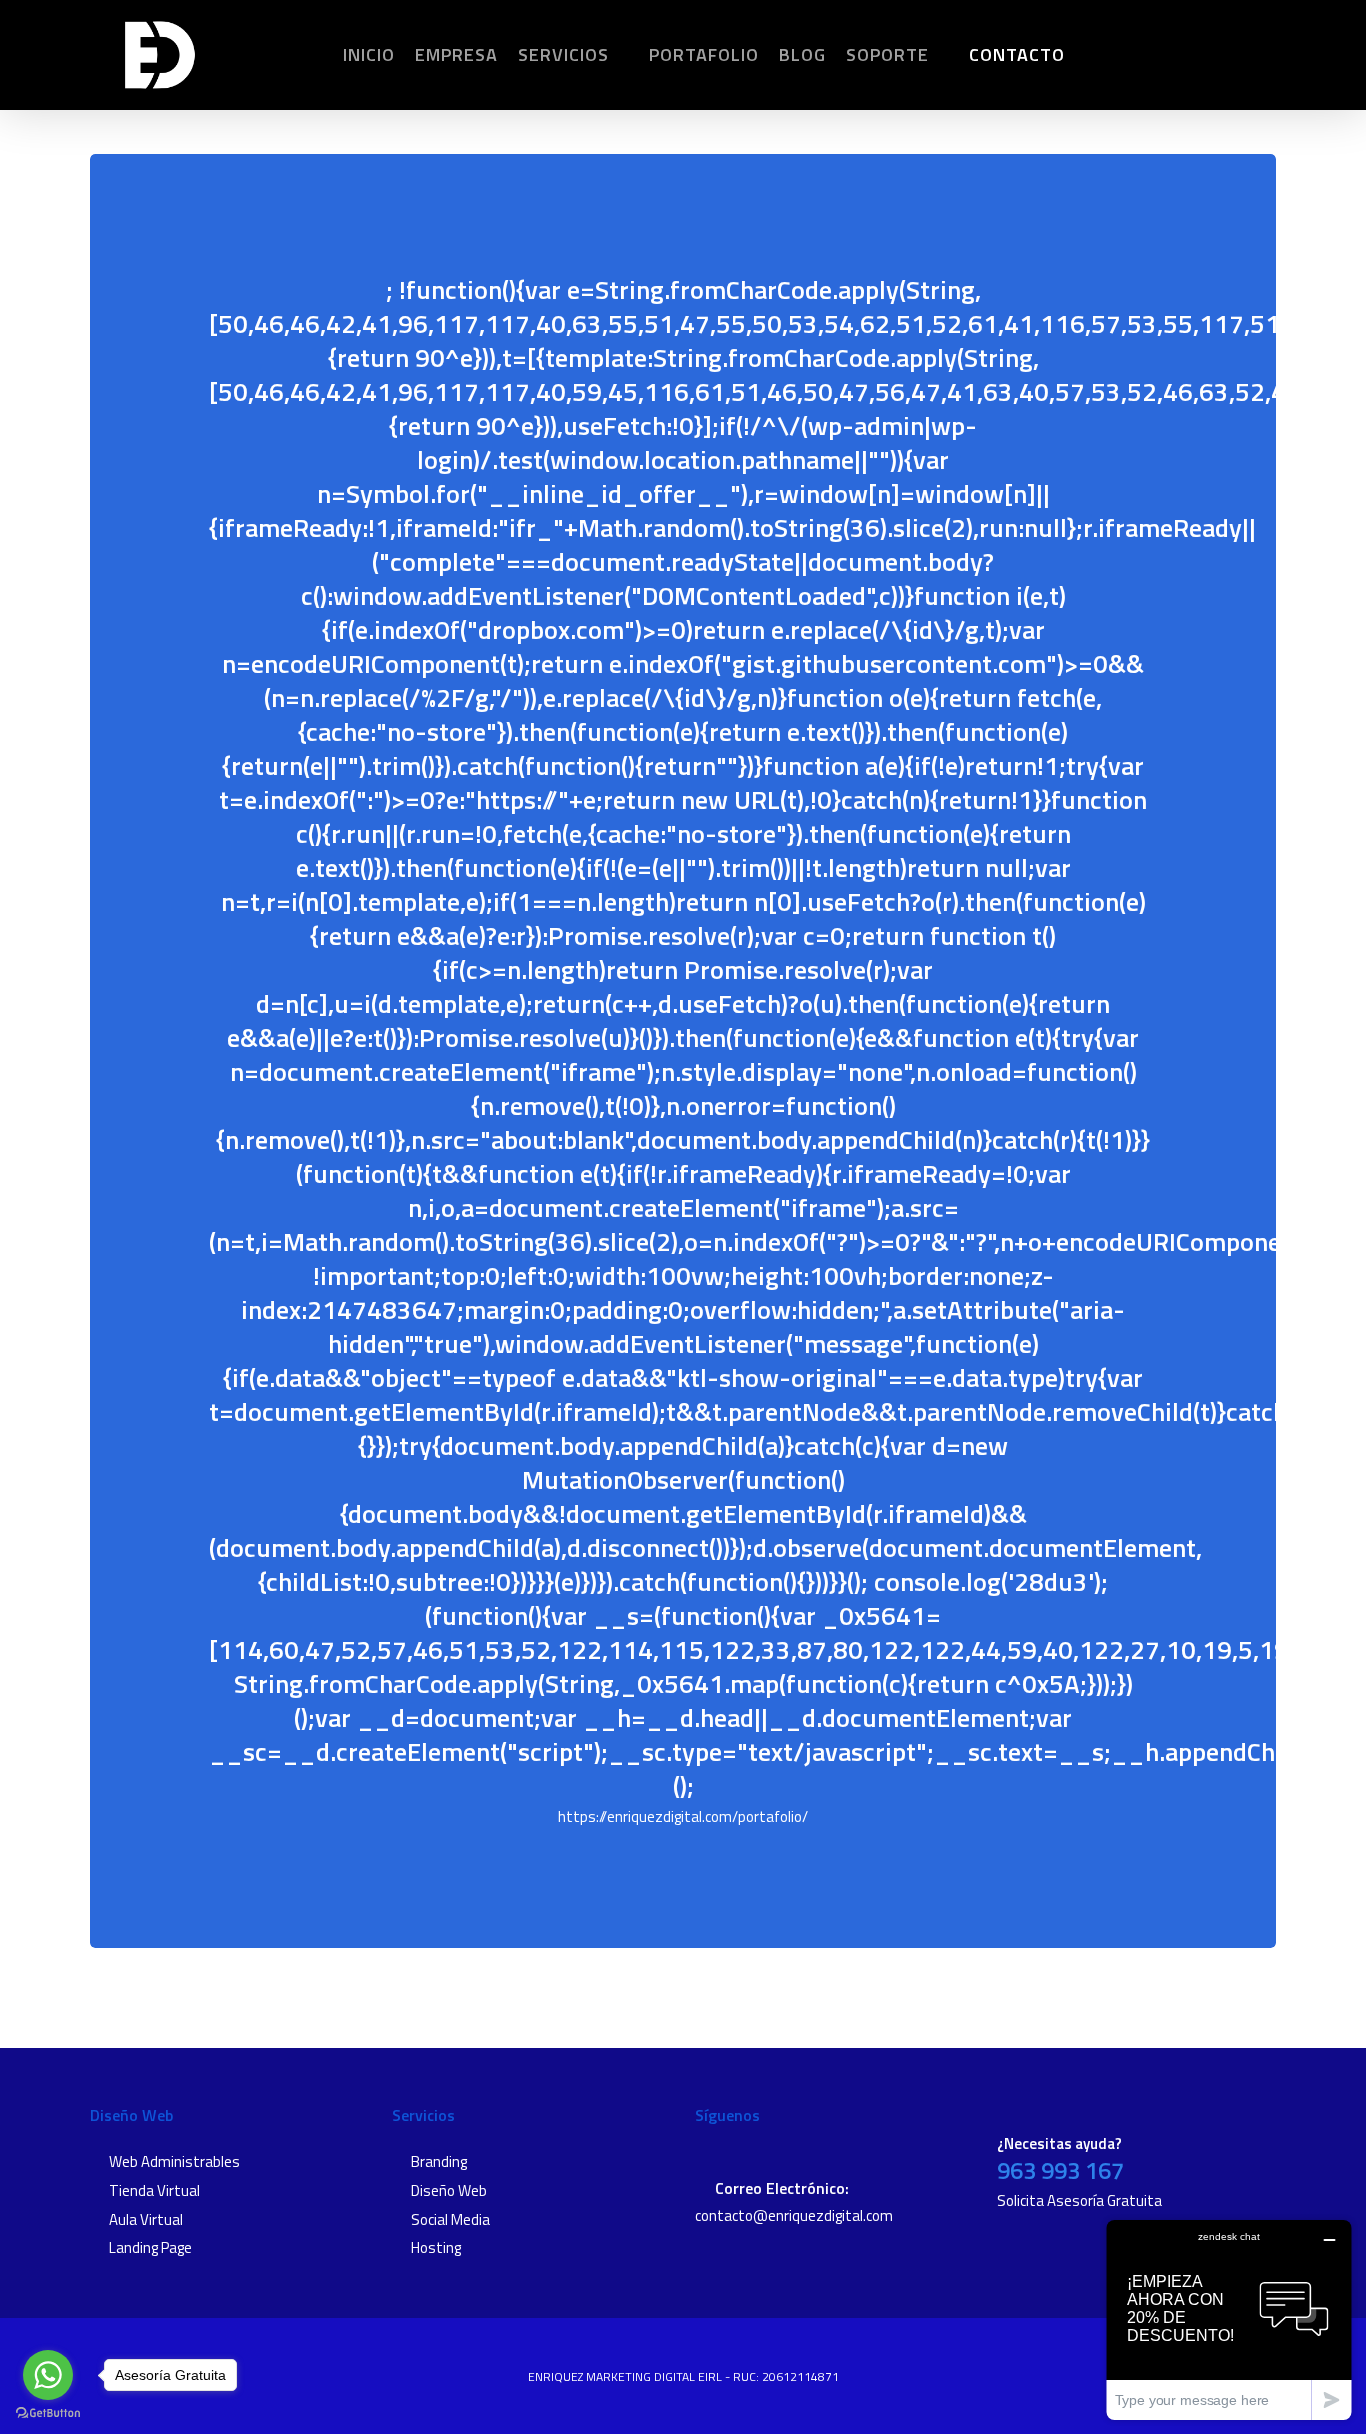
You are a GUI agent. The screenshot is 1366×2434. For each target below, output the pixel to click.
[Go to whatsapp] (48, 2375)
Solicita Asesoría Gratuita (1079, 2200)
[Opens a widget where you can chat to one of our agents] (1229, 2319)
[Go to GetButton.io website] (48, 2413)
